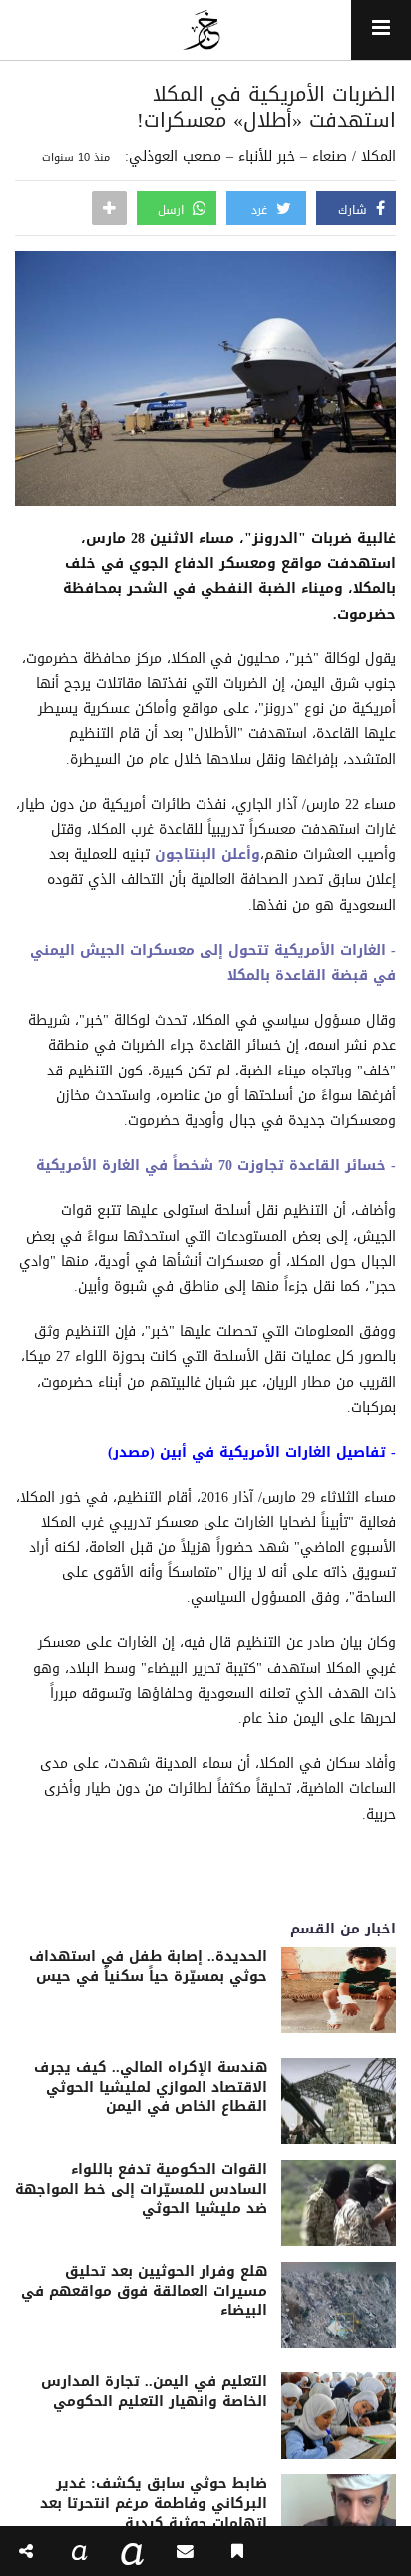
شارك (355, 210)
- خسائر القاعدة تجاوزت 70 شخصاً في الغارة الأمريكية (216, 1166)
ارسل (173, 210)
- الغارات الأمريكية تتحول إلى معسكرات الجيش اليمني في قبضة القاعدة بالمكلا (213, 963)
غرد (261, 210)
